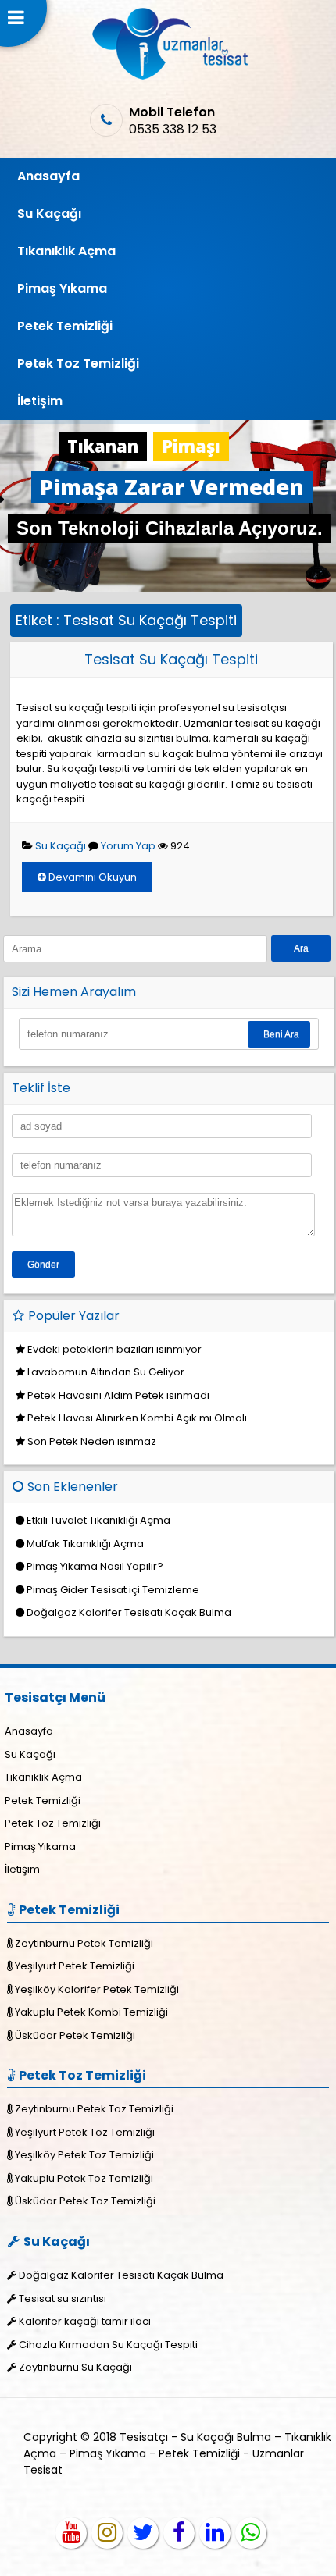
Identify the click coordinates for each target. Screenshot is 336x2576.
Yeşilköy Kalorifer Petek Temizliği (97, 1989)
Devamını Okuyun (91, 877)
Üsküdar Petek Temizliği (75, 2035)
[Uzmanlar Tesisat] (168, 76)
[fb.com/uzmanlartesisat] (179, 2533)
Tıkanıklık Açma (66, 251)
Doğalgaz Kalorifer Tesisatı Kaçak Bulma (129, 1612)
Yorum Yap (128, 846)
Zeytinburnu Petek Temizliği (84, 1943)
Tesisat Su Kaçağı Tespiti (171, 659)
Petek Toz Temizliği (78, 363)
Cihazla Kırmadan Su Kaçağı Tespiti (108, 2345)
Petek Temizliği (65, 326)
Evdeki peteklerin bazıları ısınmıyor (114, 1349)
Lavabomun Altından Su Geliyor (106, 1372)
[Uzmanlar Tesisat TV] (71, 2533)
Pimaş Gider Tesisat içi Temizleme (113, 1590)
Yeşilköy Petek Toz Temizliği (84, 2155)
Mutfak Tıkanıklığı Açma (85, 1544)
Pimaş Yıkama (62, 288)
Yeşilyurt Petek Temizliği (75, 1966)
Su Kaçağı (49, 213)
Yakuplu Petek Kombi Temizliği (91, 2012)
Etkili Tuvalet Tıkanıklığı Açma (98, 1520)
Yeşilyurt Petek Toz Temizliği (85, 2132)
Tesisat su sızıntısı (63, 2298)
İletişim (40, 401)
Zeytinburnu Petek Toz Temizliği (94, 2109)
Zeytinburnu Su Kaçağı (75, 2367)
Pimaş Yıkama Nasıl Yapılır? (95, 1566)
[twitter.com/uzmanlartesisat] (143, 2533)
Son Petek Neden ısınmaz (92, 1441)
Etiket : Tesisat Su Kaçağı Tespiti (126, 620)
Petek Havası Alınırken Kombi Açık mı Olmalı (137, 1418)
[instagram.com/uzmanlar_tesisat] (107, 2533)
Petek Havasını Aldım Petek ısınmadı (118, 1395)
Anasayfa (48, 176)
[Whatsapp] (251, 2533)
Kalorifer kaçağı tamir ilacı (85, 2321)
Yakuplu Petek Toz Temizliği (84, 2178)
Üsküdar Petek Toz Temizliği (85, 2201)
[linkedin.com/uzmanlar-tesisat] (215, 2533)
